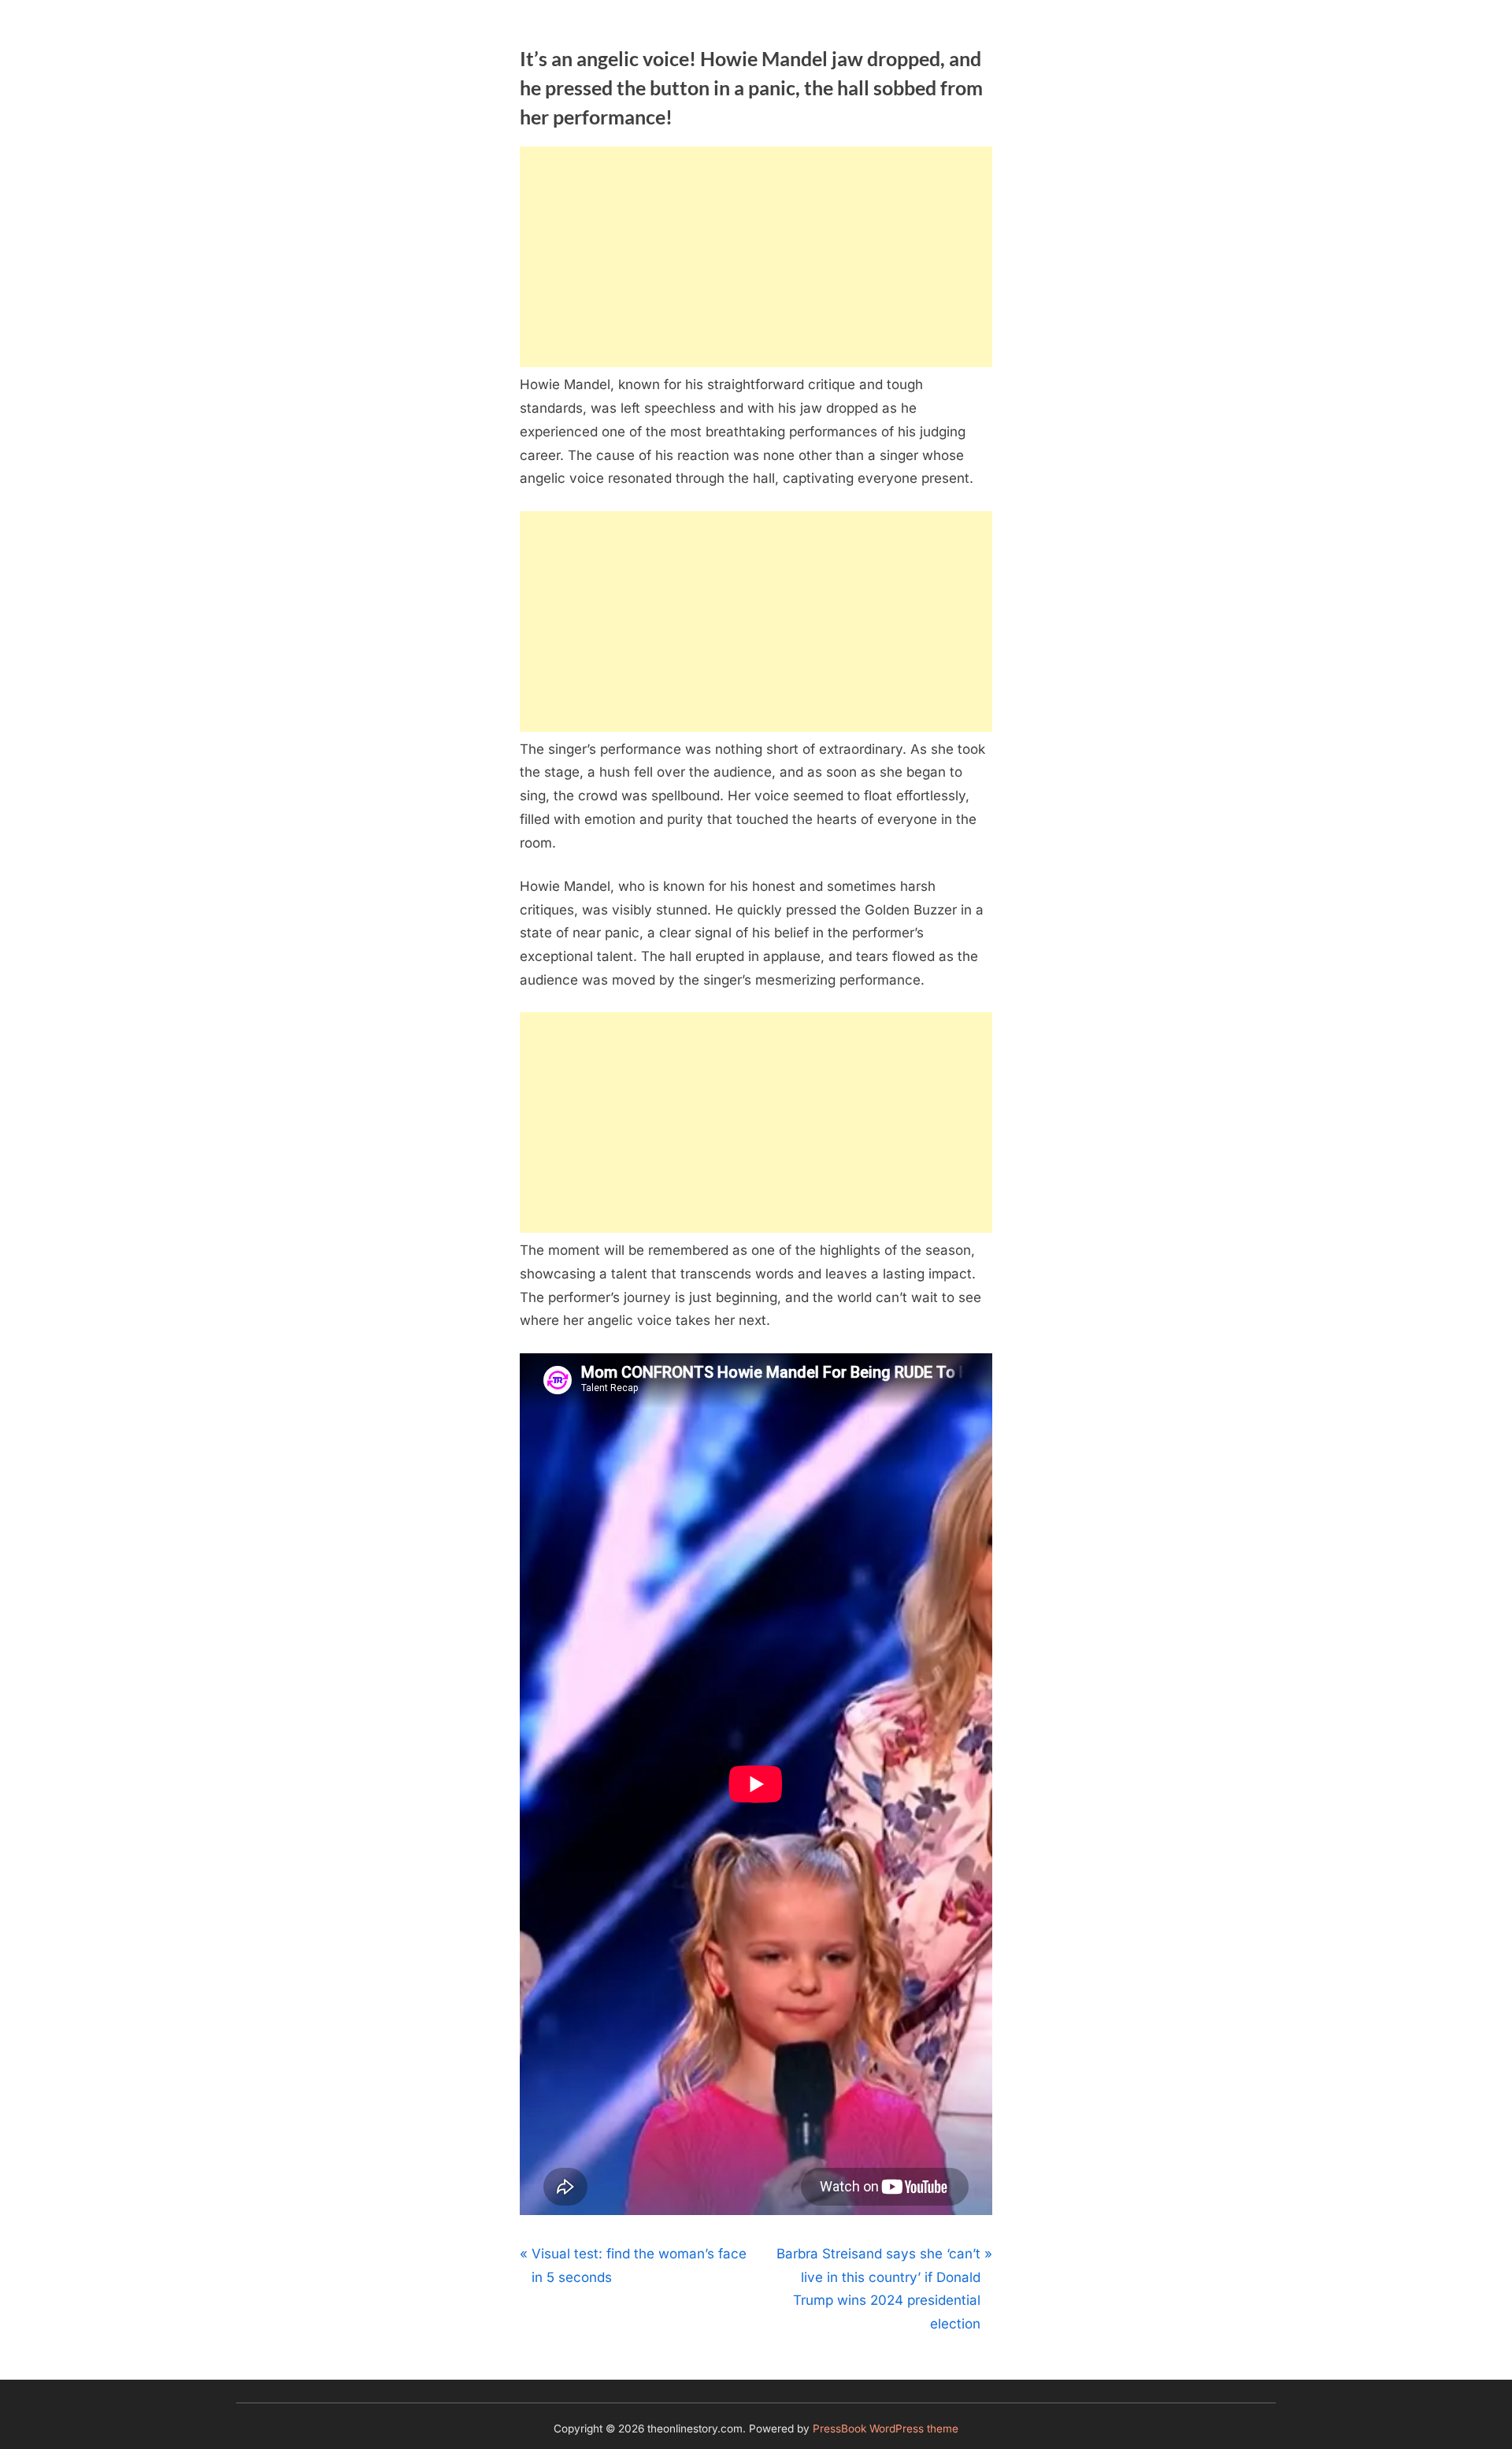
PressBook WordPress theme (886, 2429)
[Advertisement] (756, 257)
